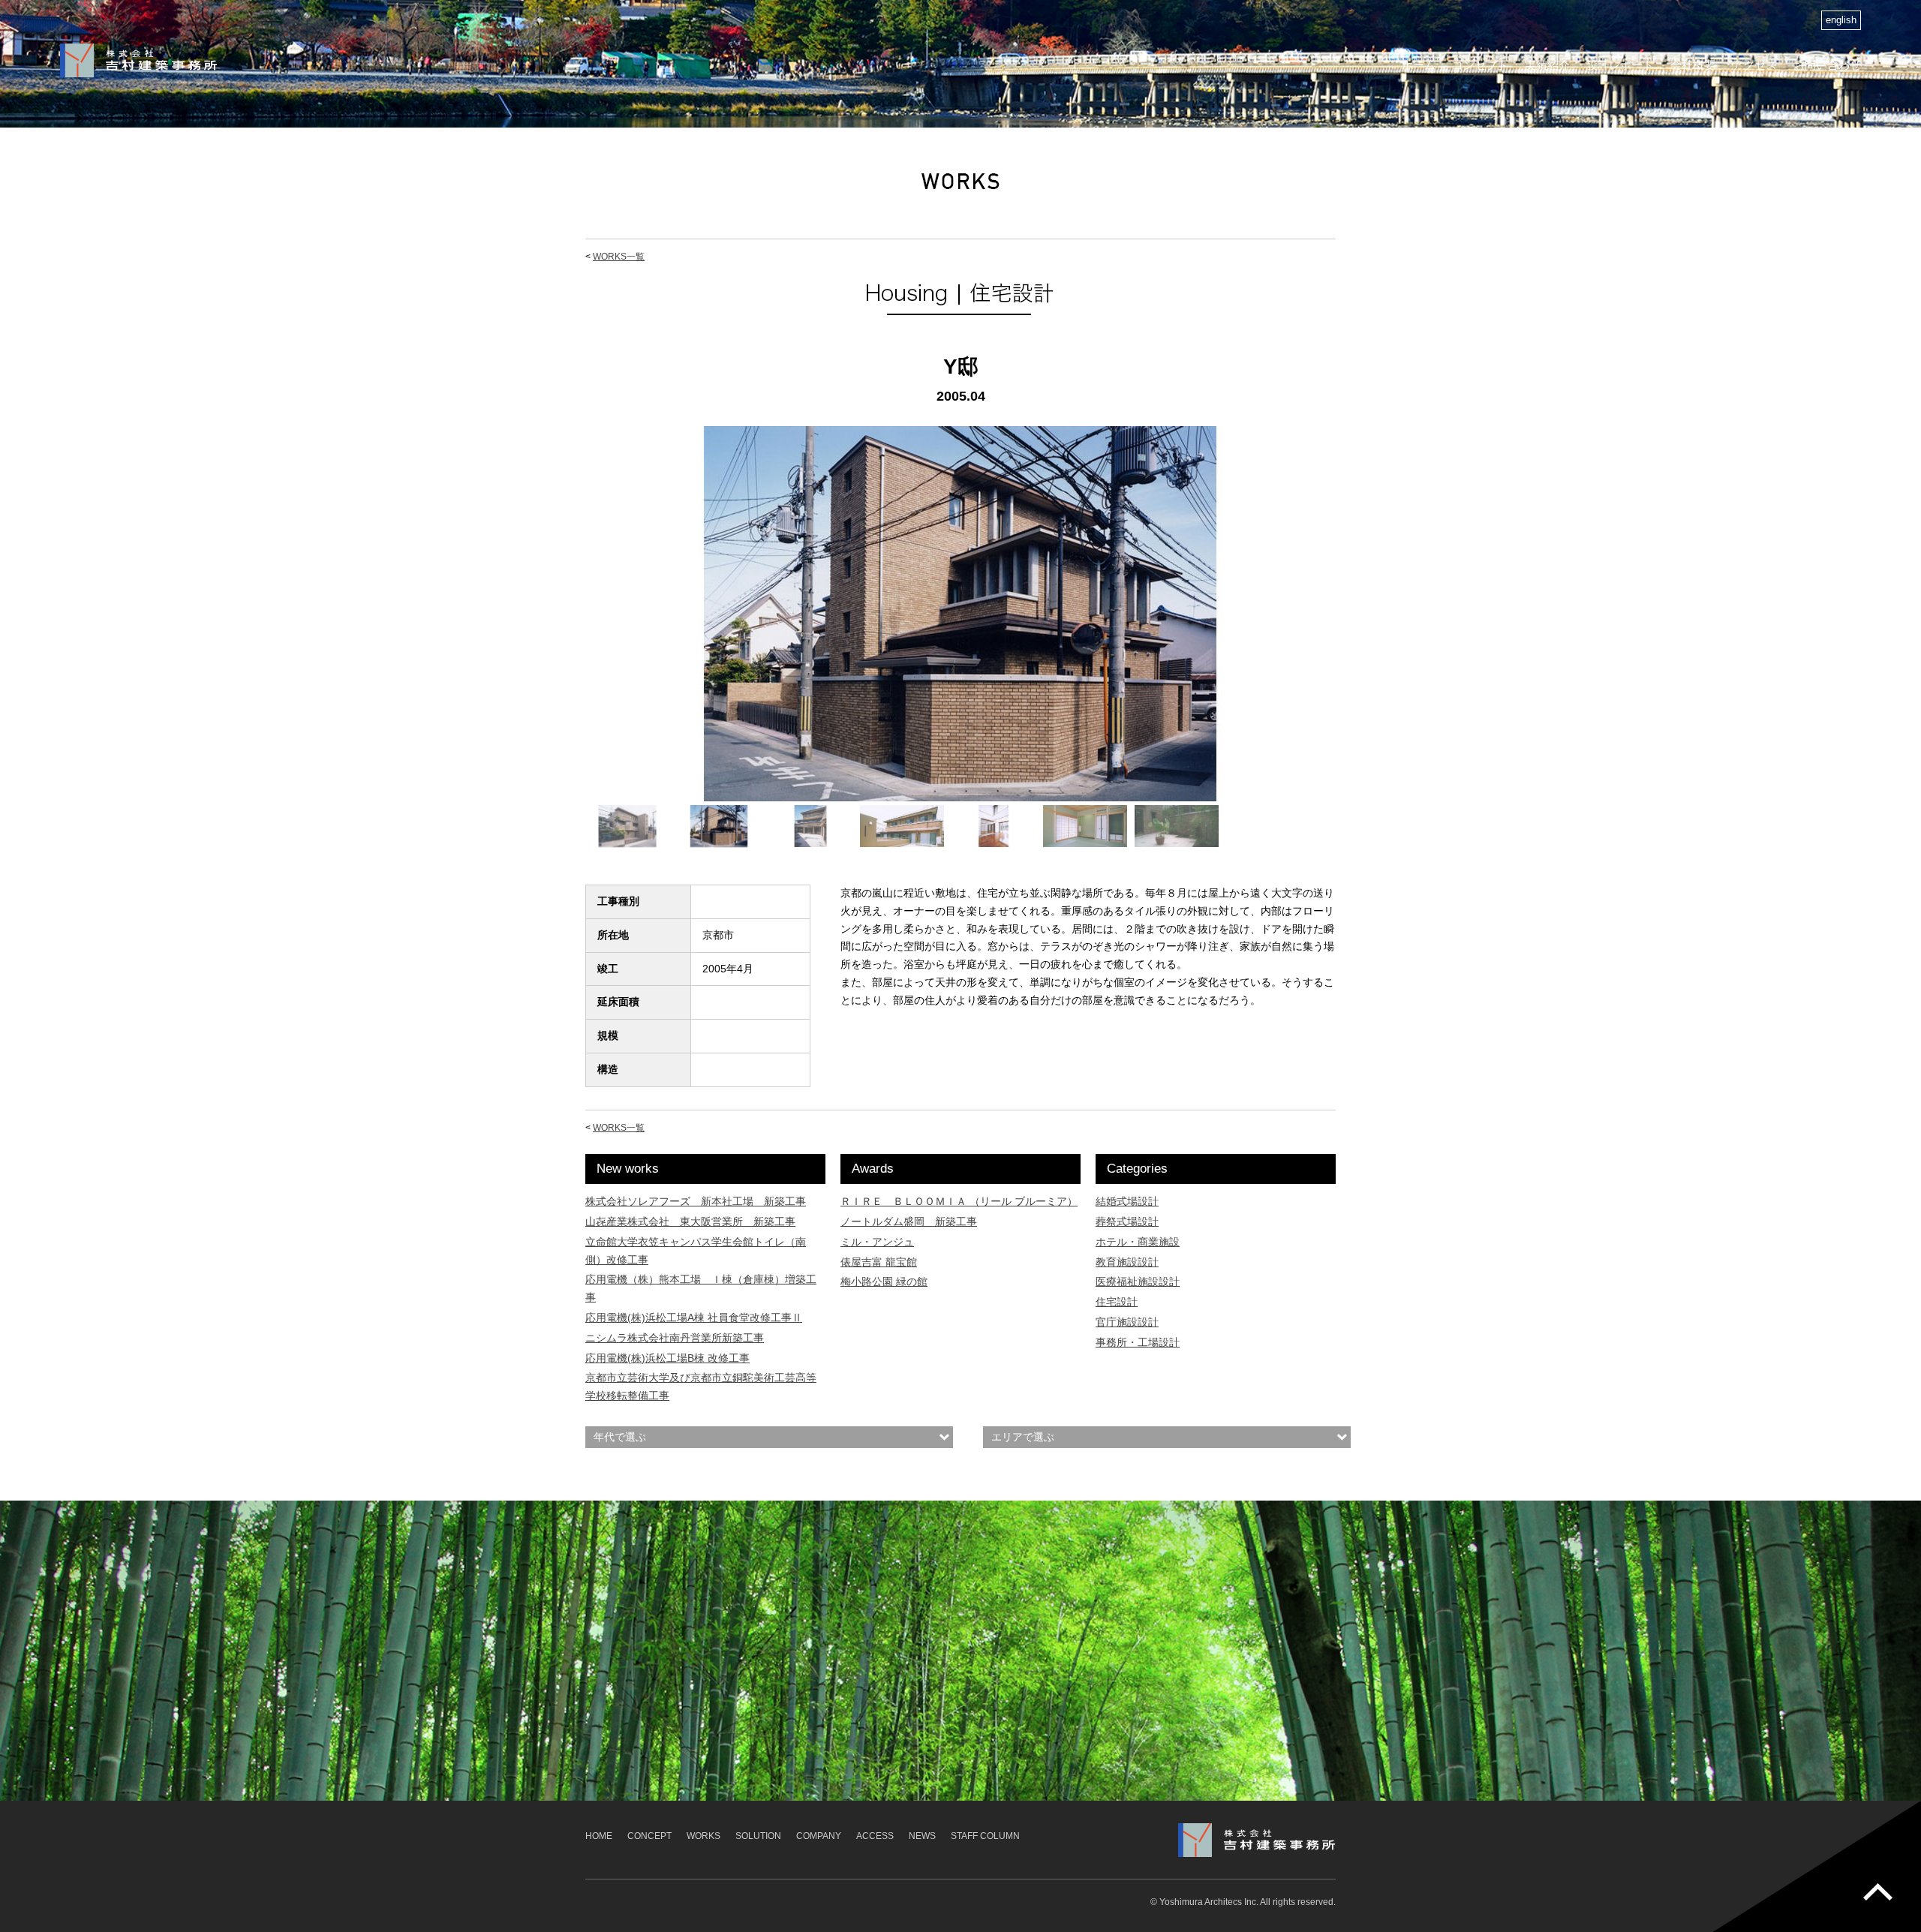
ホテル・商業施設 (1138, 1242)
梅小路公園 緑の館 (884, 1281)
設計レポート (1620, 65)
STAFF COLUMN (985, 1836)
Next (1356, 628)
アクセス (1754, 65)
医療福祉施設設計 (1138, 1281)
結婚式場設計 (1127, 1201)
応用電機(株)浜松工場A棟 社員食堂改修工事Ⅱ (694, 1318)
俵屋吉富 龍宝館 (879, 1262)
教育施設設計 (1127, 1262)
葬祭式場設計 (1127, 1221)
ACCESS (875, 1836)
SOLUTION (758, 1836)
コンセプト (1480, 65)
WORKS (703, 1836)
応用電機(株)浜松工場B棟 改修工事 (667, 1358)
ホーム (1419, 65)
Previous (565, 628)
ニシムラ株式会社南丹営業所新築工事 (675, 1338)
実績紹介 (1547, 65)
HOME (599, 1836)
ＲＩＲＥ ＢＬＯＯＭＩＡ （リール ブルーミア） (959, 1201)
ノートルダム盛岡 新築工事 (909, 1221)
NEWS (922, 1836)
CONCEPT (649, 1836)
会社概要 (1693, 65)
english (1841, 20)
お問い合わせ (1827, 65)
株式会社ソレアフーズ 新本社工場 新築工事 (696, 1201)
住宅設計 (1117, 1302)
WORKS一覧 (619, 257)
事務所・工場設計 (1138, 1342)
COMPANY (819, 1836)
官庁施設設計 (1127, 1322)
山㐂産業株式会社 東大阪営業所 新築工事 (690, 1221)
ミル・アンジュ (877, 1242)
